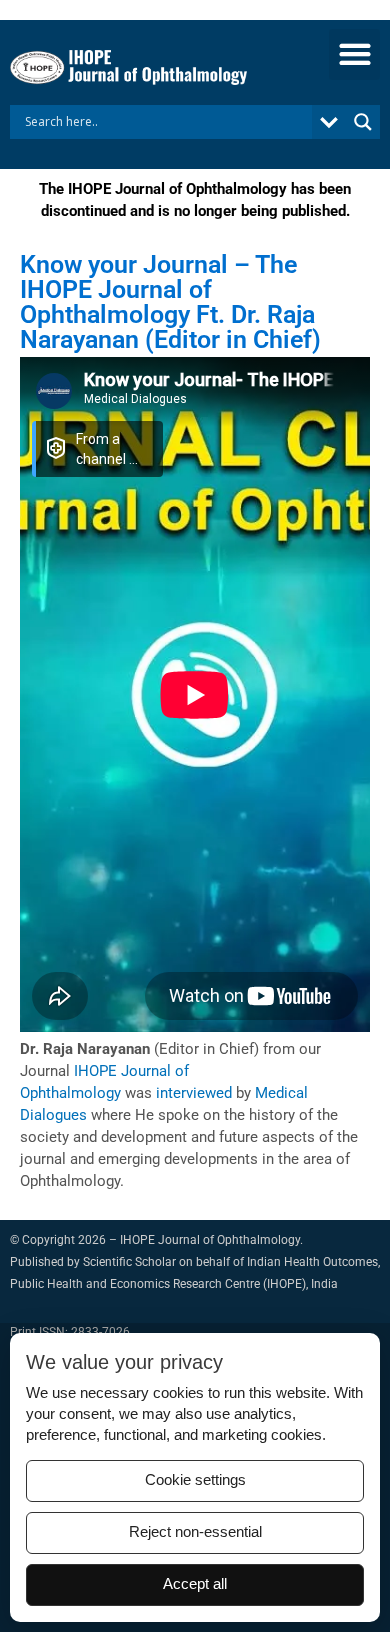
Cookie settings (195, 1480)
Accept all (195, 1584)
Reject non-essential (195, 1532)
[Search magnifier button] (363, 122)
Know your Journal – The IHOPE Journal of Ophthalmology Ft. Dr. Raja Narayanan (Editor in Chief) (170, 302)
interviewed (194, 1093)
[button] (354, 54)
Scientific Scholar (129, 1262)
